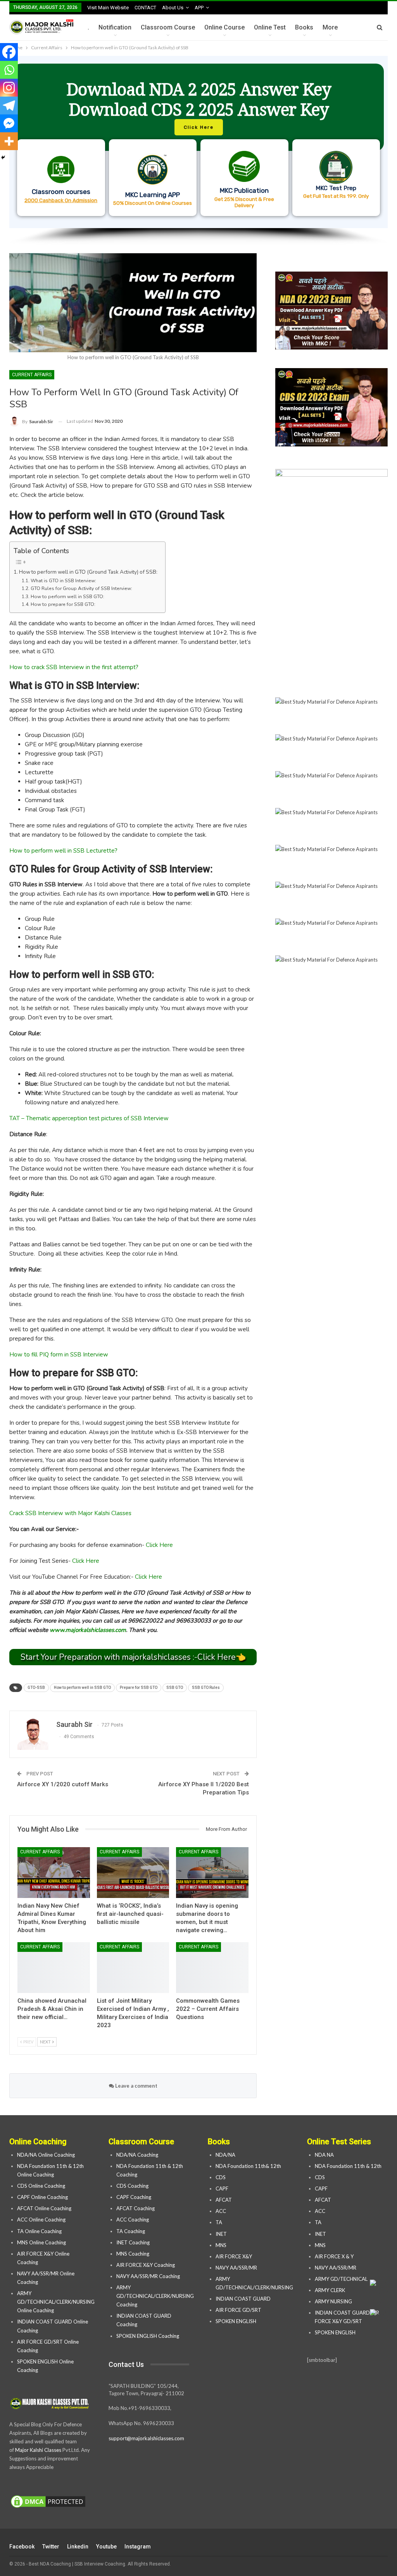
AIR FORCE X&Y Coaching (146, 2265)
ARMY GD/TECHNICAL (341, 2279)
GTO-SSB (36, 1688)
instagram (138, 2547)
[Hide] (3, 157)
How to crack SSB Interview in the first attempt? (74, 667)
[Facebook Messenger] (9, 123)
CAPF (222, 2188)
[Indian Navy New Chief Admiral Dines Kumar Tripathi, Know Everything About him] (54, 1873)
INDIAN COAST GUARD (244, 2299)
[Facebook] (9, 52)
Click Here (159, 1545)
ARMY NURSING (333, 2301)
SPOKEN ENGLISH (236, 2321)
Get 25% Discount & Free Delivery (244, 202)
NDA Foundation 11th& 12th (248, 2166)
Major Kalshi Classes (38, 2450)
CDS (221, 2177)
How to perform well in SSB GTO (82, 1688)
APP (199, 8)
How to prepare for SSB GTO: (63, 604)
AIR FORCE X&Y (234, 2256)
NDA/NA (225, 2155)
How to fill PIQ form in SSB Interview (59, 1355)
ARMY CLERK (330, 2290)
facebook (22, 2547)
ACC (221, 2211)
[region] (198, 151)
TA (219, 2222)
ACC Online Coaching (41, 2220)
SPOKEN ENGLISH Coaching (148, 2336)
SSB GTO (175, 1688)
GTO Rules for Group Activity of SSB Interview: (81, 588)
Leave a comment (136, 2086)
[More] (9, 141)
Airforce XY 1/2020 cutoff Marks (63, 1784)
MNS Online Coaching (41, 2242)
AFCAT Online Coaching (44, 2208)
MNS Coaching (133, 2254)
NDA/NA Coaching (137, 2155)
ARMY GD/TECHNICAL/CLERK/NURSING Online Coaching (56, 2302)
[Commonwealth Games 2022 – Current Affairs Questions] (212, 1968)
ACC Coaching (133, 2220)
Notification (115, 27)
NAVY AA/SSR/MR (236, 2268)
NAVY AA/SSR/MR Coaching (148, 2276)
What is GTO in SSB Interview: (63, 581)
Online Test (270, 27)
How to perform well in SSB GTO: (67, 597)
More (330, 27)
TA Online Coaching (39, 2231)
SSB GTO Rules (206, 1688)
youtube (106, 2547)
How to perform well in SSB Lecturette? (63, 851)
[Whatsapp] (9, 70)
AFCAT (224, 2200)
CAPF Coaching (134, 2197)
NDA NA (324, 2155)
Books (304, 27)
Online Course (224, 27)
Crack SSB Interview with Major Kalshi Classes (70, 1513)
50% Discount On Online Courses (153, 203)
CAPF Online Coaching (42, 2197)
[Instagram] (9, 88)
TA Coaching (131, 2231)
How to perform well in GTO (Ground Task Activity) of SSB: (88, 572)
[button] (198, 142)
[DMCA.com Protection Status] (48, 2502)
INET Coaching (133, 2242)
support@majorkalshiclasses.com (146, 2438)
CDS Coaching (132, 2186)
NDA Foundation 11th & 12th (348, 2166)
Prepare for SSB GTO (139, 1688)
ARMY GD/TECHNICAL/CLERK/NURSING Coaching (155, 2296)
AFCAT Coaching (135, 2208)
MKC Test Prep (336, 188)
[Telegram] (9, 106)
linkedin (78, 2547)
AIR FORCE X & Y (334, 2256)
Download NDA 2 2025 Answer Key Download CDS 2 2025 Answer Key (199, 99)
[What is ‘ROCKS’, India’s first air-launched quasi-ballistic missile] (133, 1873)
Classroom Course (168, 27)
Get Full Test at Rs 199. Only (336, 196)
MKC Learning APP (153, 195)
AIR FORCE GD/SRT (239, 2310)
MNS (221, 2245)
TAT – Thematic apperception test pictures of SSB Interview (89, 1118)
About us (173, 8)
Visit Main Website (108, 8)
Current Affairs (32, 375)
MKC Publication (244, 190)
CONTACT (145, 8)
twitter (51, 2547)
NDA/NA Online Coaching (46, 2155)
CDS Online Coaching (41, 2186)
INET (221, 2234)
